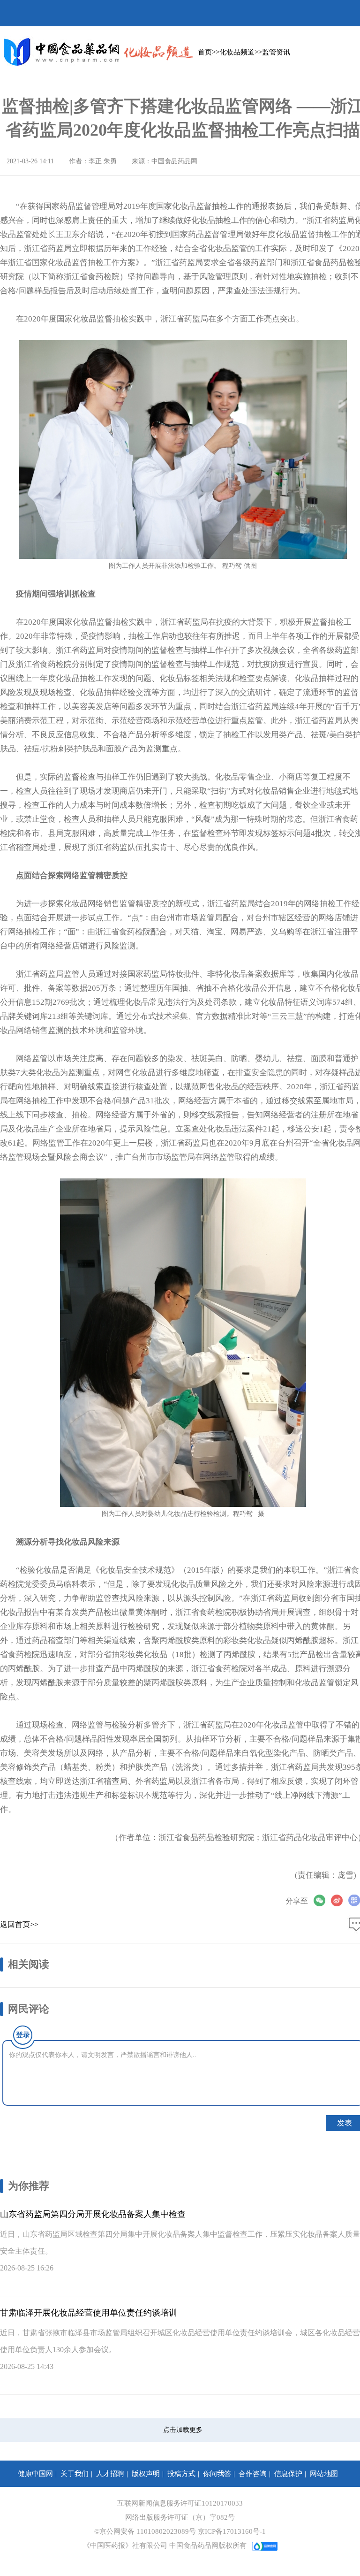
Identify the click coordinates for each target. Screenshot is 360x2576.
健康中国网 (35, 2474)
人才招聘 (110, 2474)
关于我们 (75, 2474)
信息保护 (288, 2474)
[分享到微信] (322, 1900)
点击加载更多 (183, 2430)
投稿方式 (181, 2474)
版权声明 (146, 2474)
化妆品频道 (237, 52)
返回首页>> (19, 1924)
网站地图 (324, 2474)
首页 (205, 52)
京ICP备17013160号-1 (232, 2531)
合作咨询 (253, 2474)
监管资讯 (276, 52)
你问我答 (217, 2474)
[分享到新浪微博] (340, 1900)
